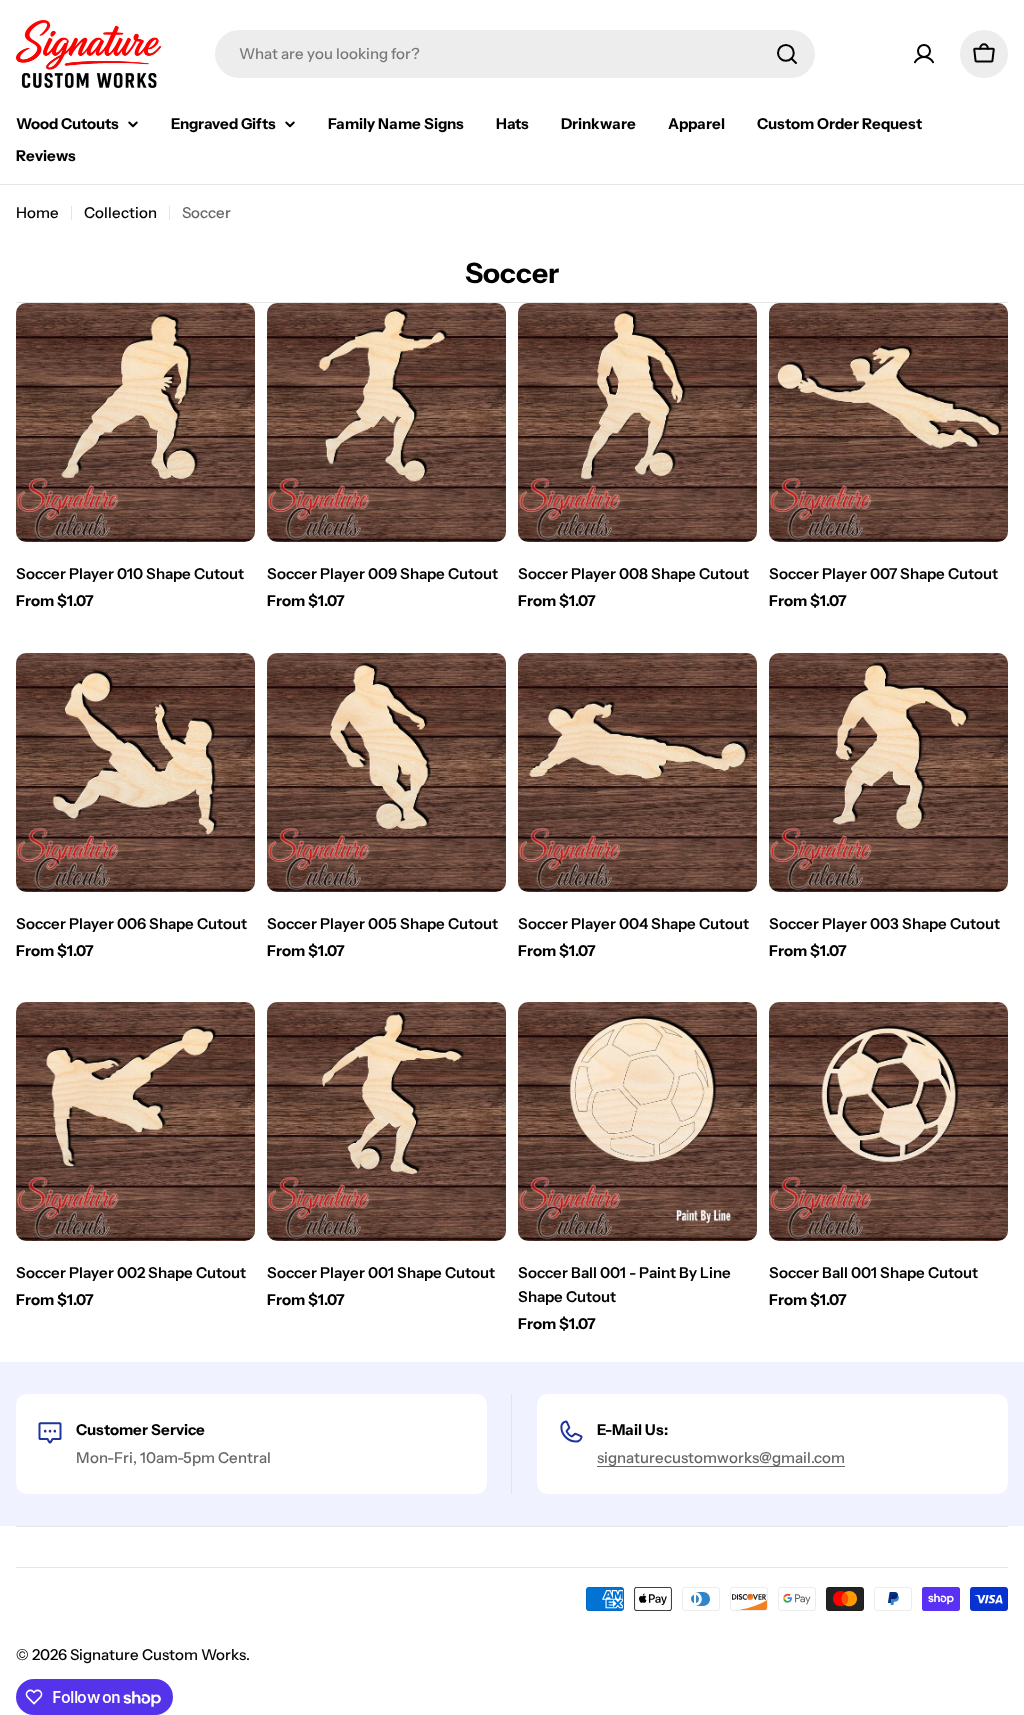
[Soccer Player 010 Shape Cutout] (135, 422)
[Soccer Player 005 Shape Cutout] (386, 772)
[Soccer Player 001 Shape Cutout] (386, 1121)
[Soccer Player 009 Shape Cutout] (386, 422)
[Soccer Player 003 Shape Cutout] (888, 772)
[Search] (787, 54)
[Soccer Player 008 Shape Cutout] (637, 422)
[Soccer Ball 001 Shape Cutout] (888, 1121)
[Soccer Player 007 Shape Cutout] (888, 422)
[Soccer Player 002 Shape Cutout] (135, 1121)
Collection (120, 212)
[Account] (924, 54)
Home (37, 212)
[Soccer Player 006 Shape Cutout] (135, 772)
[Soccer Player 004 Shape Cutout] (637, 772)
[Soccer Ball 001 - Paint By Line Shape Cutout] (637, 1121)
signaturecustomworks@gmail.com (721, 1457)
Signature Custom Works (158, 1654)
